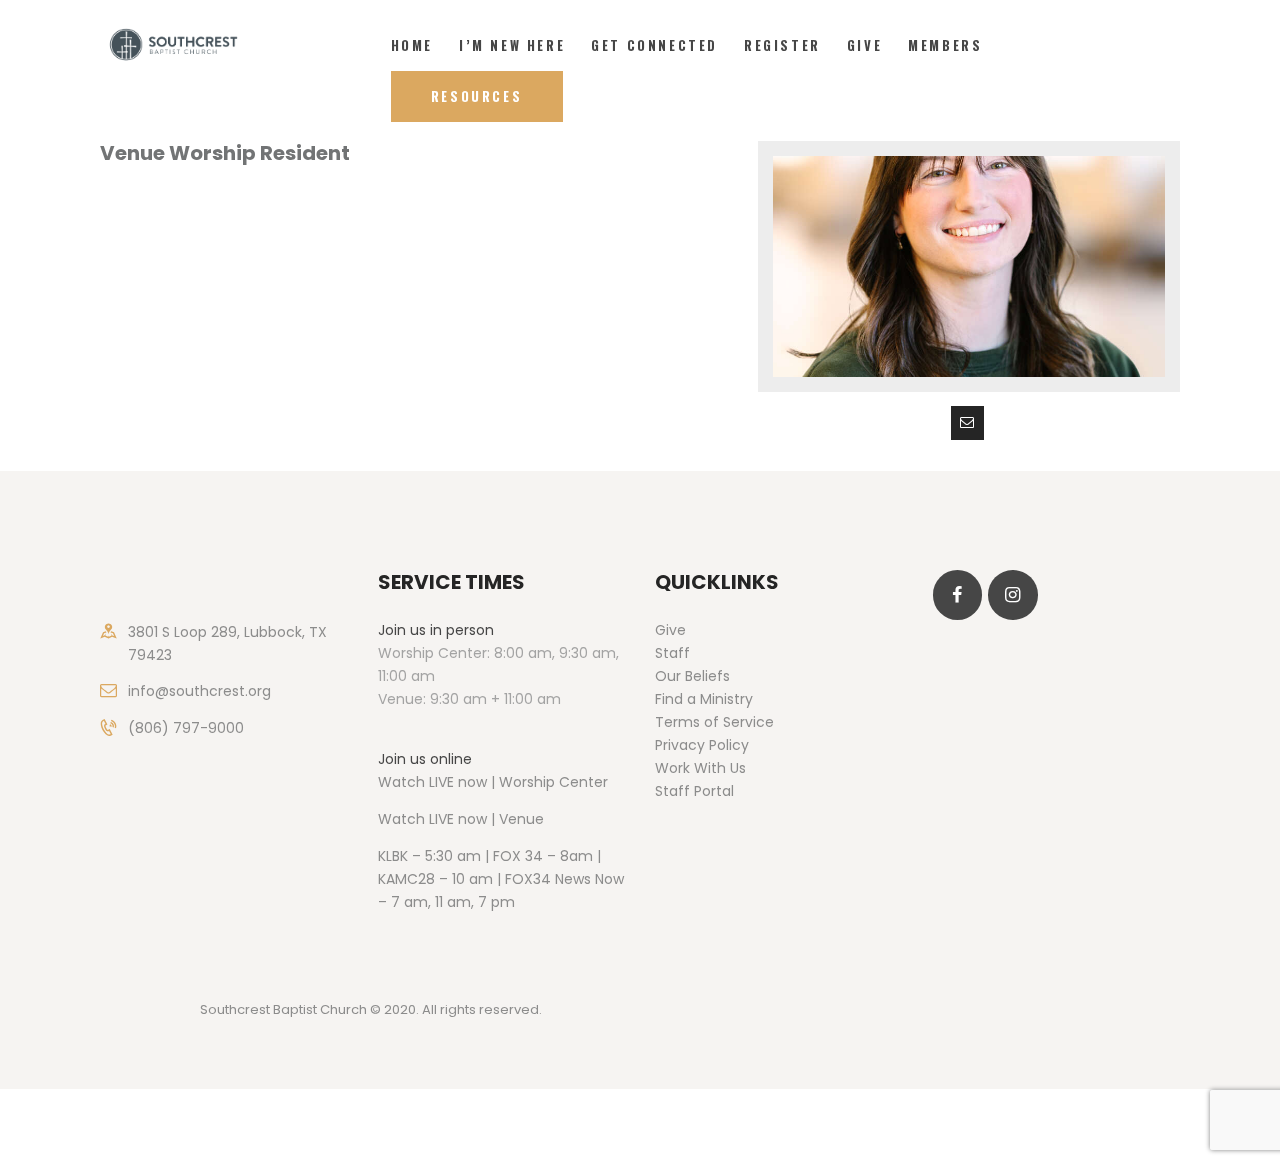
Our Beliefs (692, 676)
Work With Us (700, 768)
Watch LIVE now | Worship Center (493, 782)
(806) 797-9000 (186, 728)
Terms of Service (714, 722)
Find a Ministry (704, 699)
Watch (401, 819)
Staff (672, 653)
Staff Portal (694, 791)
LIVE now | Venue (486, 819)
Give (670, 630)
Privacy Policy (702, 745)
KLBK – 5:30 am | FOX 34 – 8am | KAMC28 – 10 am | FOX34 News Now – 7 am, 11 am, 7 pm (501, 879)
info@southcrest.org (199, 691)
